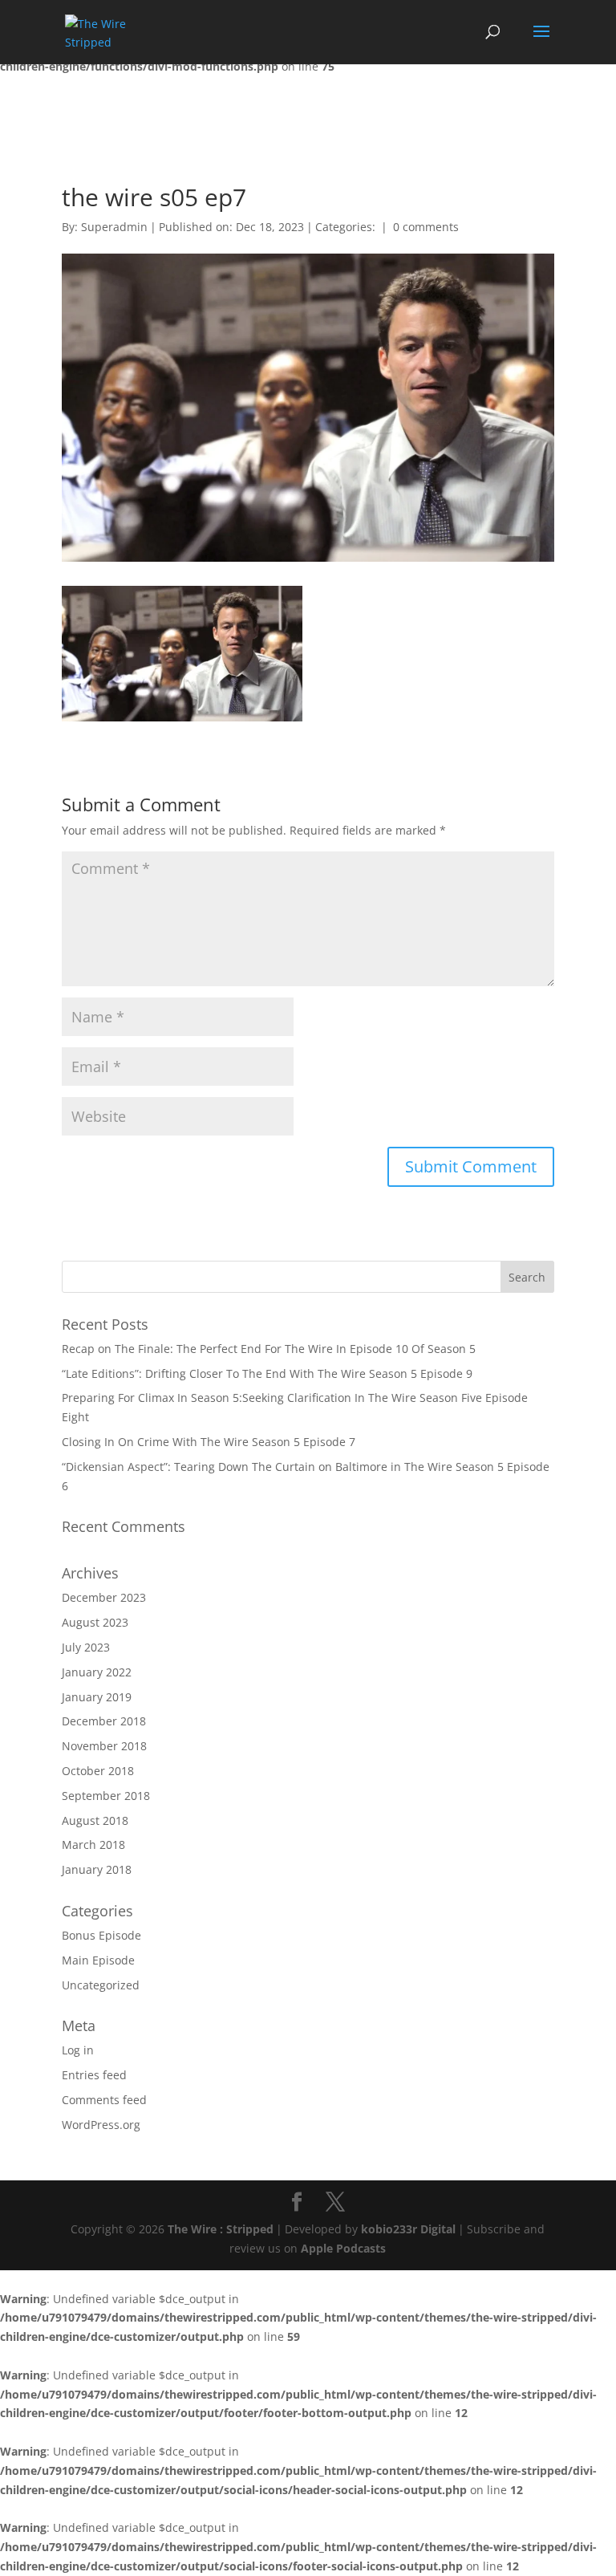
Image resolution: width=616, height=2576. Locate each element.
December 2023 (104, 1597)
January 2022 (97, 1672)
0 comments (426, 227)
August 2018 (95, 1820)
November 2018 (104, 1746)
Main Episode (98, 1960)
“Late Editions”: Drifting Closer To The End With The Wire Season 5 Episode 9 (267, 1373)
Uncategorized (101, 1985)
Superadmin (114, 227)
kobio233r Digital (408, 2229)
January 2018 (97, 1869)
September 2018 (106, 1796)
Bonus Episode (101, 1935)
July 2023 (86, 1647)
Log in (78, 2050)
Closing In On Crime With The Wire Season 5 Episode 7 (209, 1442)
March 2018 (93, 1845)
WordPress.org (101, 2125)
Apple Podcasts (343, 2248)
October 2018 (98, 1771)
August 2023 (95, 1622)
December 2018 (104, 1721)
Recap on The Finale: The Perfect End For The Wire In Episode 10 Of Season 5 (269, 1349)
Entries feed (94, 2075)
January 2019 (97, 1697)
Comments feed (104, 2100)
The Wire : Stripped (221, 2229)
